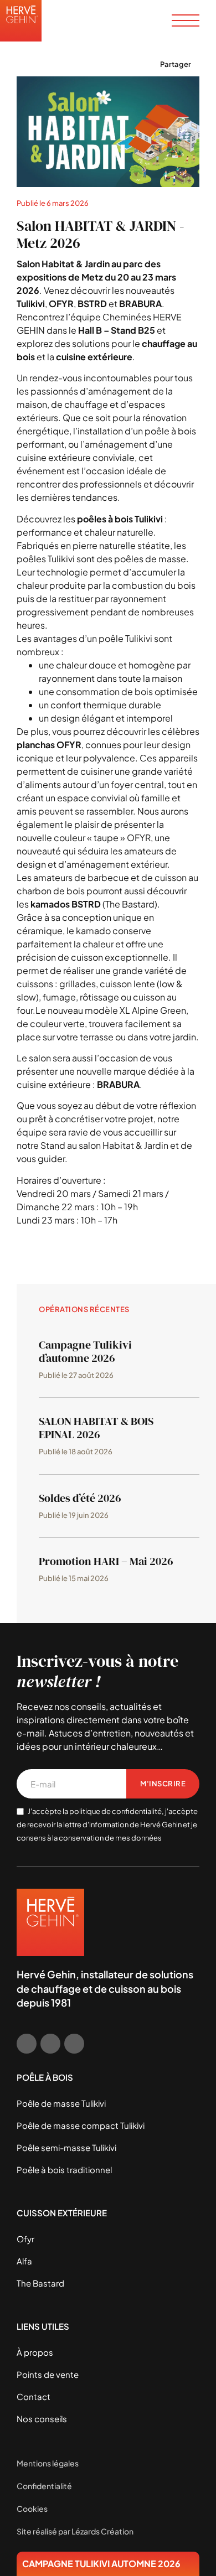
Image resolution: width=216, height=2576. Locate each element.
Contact (34, 2396)
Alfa (24, 2261)
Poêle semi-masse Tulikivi (66, 2147)
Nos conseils (42, 2419)
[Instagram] (50, 2044)
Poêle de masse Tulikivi (61, 2103)
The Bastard (40, 2283)
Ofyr (25, 2239)
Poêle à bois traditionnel (64, 2170)
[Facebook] (27, 2044)
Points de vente (48, 2374)
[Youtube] (74, 2044)
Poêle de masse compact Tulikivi (81, 2125)
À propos (35, 2352)
